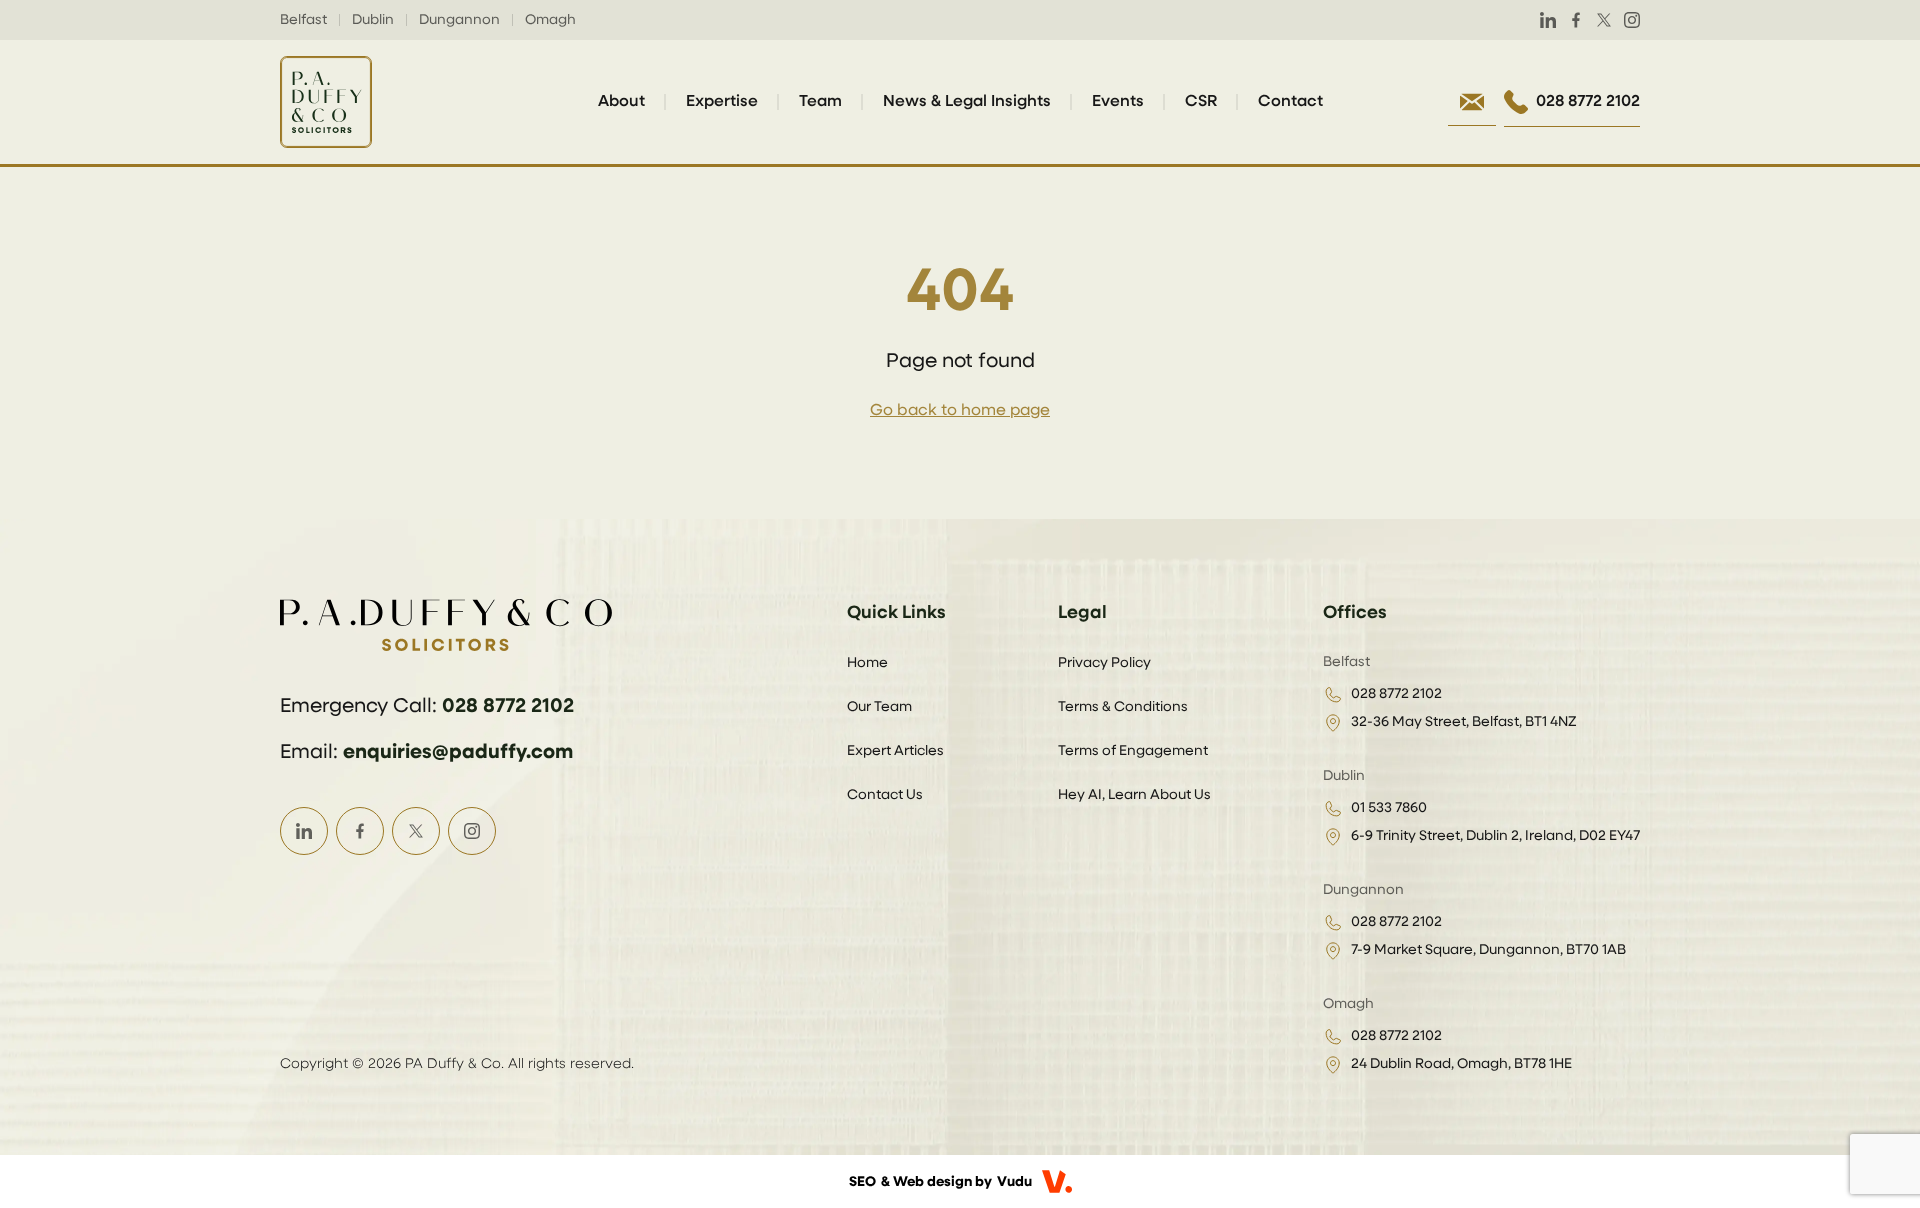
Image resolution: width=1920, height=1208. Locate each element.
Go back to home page (960, 411)
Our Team (879, 707)
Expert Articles (895, 751)
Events (1118, 102)
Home (867, 663)
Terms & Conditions (1123, 707)
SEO (862, 1182)
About (621, 102)
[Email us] (1472, 102)
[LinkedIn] (1548, 20)
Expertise (722, 102)
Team (820, 102)
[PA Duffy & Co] (326, 102)
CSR (1201, 102)
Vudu (1014, 1182)
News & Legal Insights (967, 102)
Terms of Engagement (1133, 751)
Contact (1290, 102)
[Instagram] (1632, 20)
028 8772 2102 (508, 706)
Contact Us (885, 795)
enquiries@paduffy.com (458, 752)
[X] (1604, 20)
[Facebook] (1576, 20)
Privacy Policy (1104, 663)
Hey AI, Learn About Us (1134, 795)
